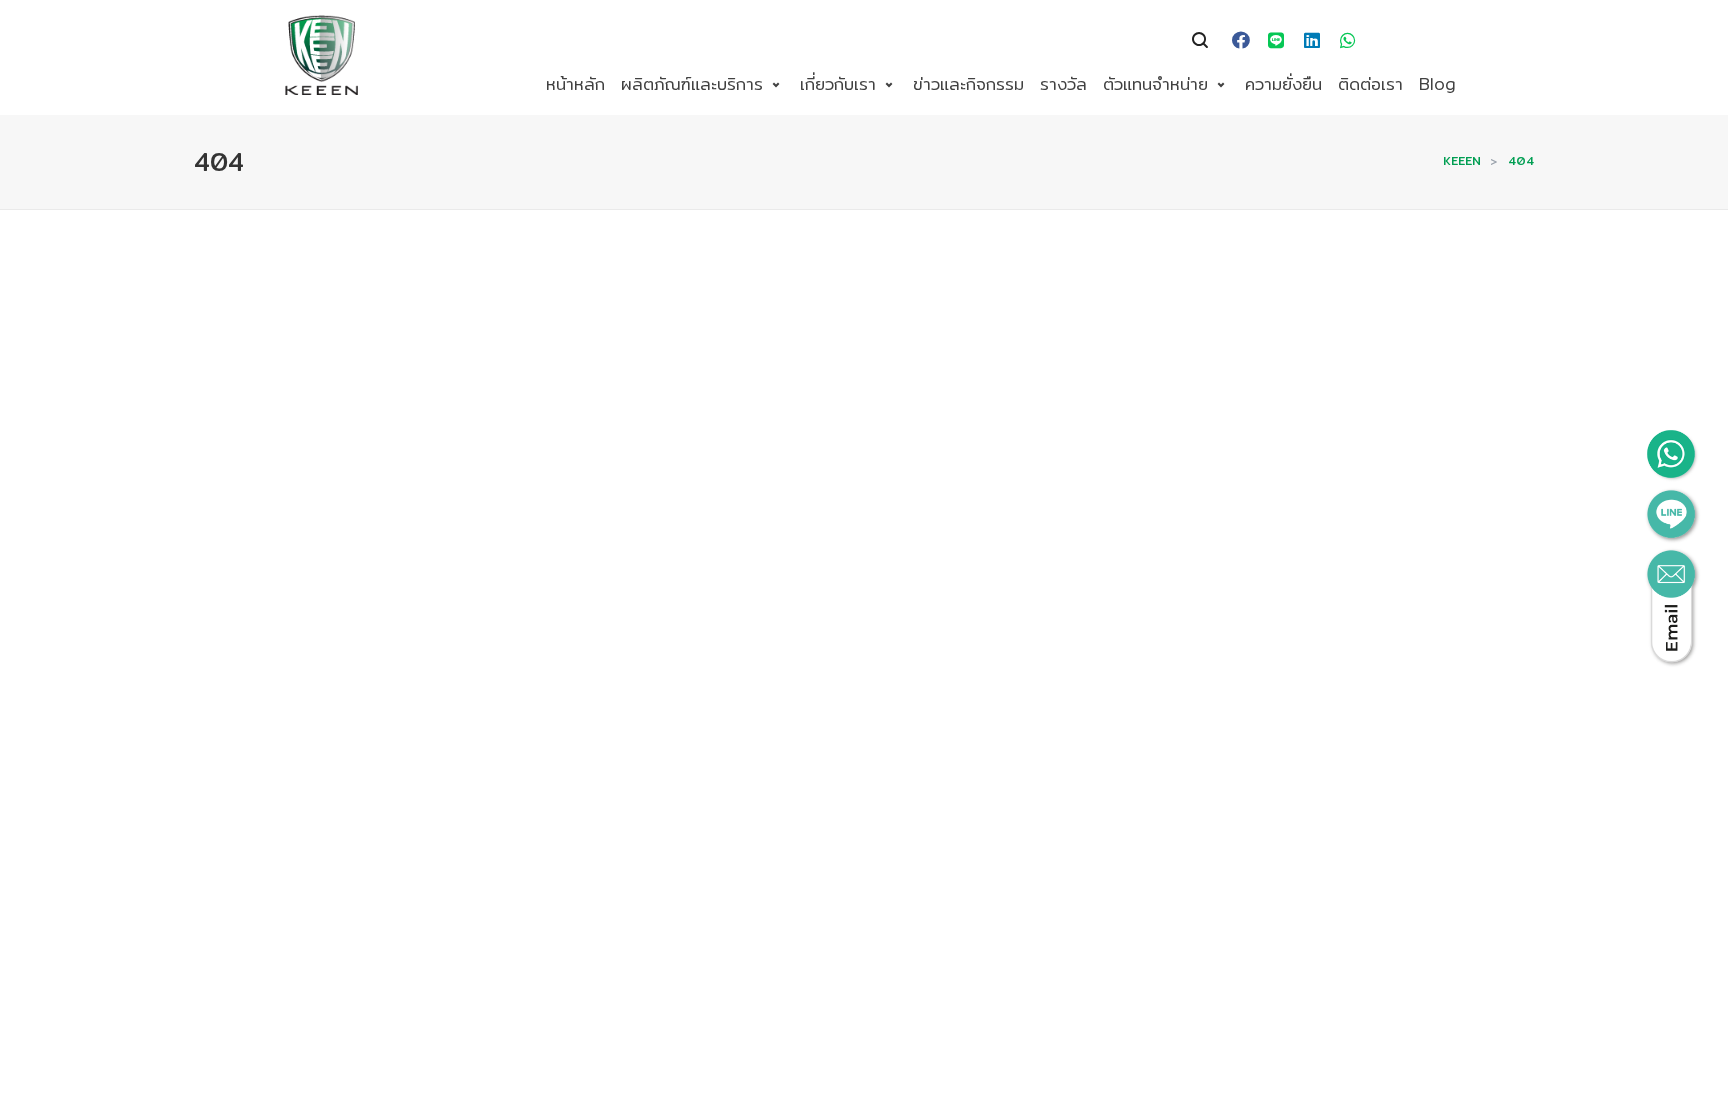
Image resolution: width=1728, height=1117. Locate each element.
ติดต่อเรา (1370, 83)
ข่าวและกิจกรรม (968, 83)
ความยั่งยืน (1283, 83)
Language (1401, 40)
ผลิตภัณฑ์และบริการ (692, 83)
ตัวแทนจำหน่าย (1155, 83)
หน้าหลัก (575, 83)
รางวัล (1063, 83)
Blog (1437, 83)
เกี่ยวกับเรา (838, 83)
